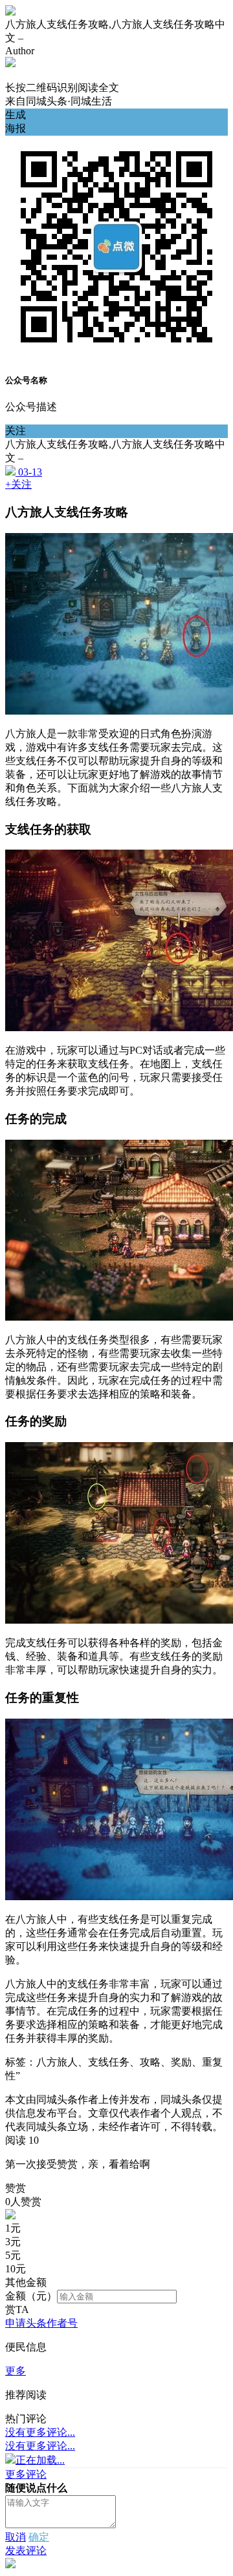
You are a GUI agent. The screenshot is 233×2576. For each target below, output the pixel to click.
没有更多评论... (40, 2432)
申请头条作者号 (41, 2323)
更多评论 (26, 2474)
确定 (39, 2537)
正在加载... (40, 2460)
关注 (16, 431)
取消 (16, 2537)
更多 (16, 2371)
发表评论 (26, 2550)
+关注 (18, 484)
